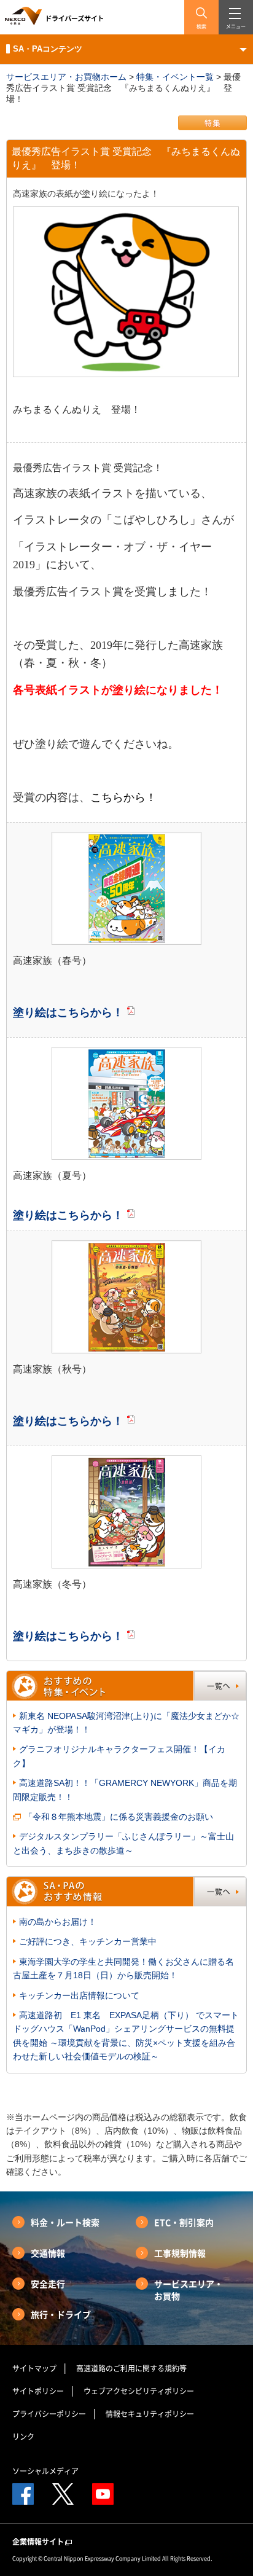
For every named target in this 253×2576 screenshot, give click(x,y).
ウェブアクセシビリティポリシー (139, 2391)
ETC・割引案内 (184, 2222)
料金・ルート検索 (65, 2222)
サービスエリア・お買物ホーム (66, 77)
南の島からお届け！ (58, 1922)
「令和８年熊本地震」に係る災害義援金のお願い (119, 1817)
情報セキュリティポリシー (150, 2414)
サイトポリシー (38, 2391)
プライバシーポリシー (49, 2414)
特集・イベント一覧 (175, 77)
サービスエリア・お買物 (189, 2290)
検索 (201, 26)
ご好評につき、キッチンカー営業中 (88, 1941)
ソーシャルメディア (45, 2471)
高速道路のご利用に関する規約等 (131, 2368)
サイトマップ (34, 2368)
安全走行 (48, 2284)
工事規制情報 (180, 2253)
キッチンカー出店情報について (79, 1995)
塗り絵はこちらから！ (68, 1012)
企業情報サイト (38, 2542)
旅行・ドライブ (61, 2314)
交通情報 (48, 2253)
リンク (23, 2437)
